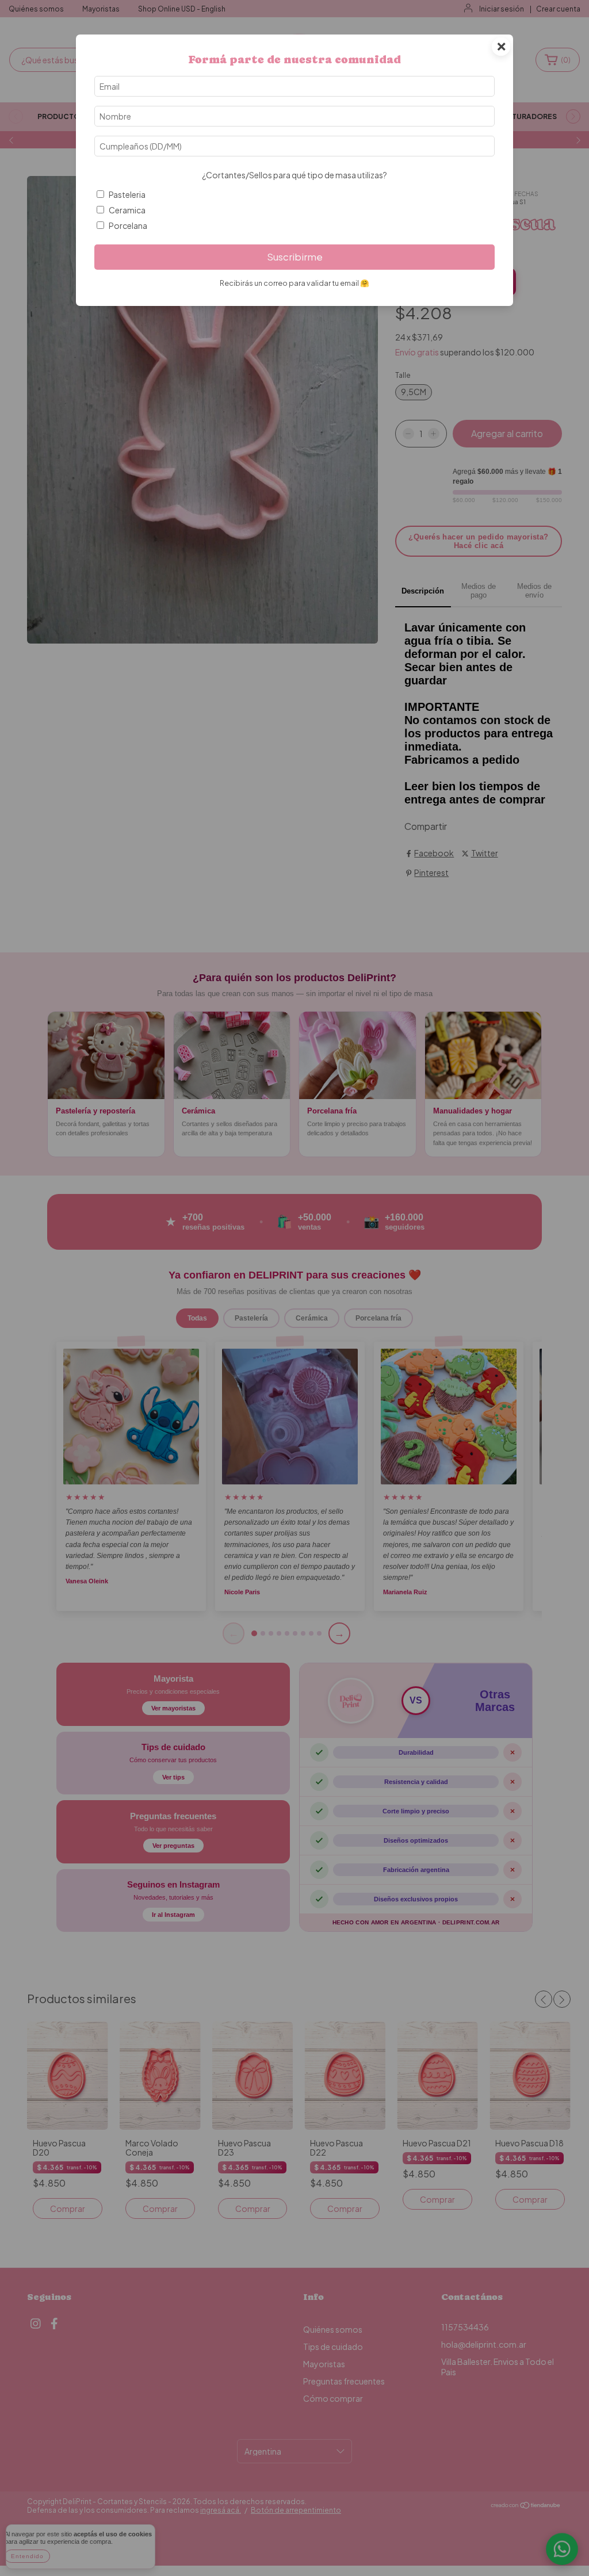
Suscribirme (295, 257)
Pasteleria (127, 194)
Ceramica (127, 210)
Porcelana (128, 225)
